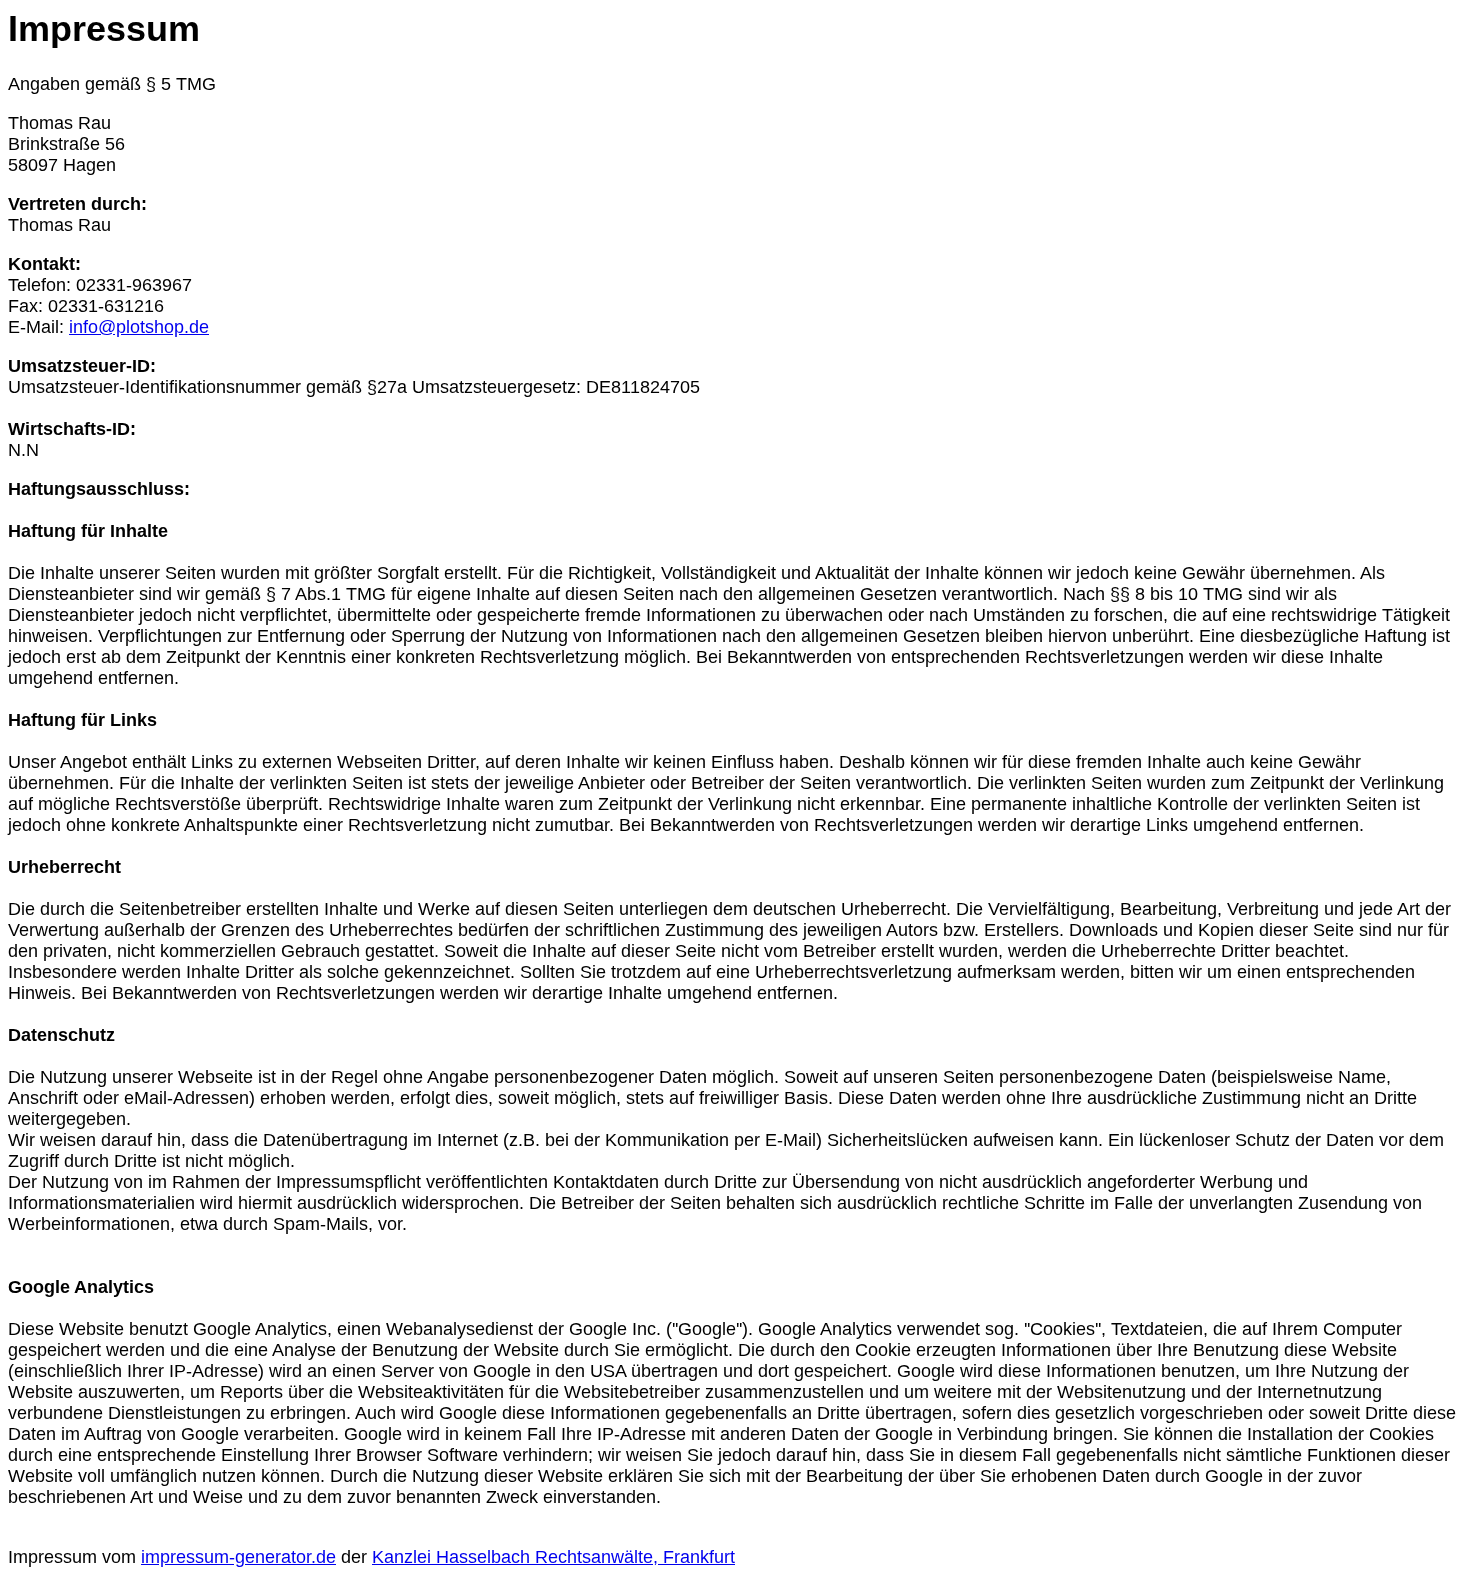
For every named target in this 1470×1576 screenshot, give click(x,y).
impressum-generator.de (238, 1557)
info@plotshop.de (139, 327)
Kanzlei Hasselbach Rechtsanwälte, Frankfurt (553, 1557)
